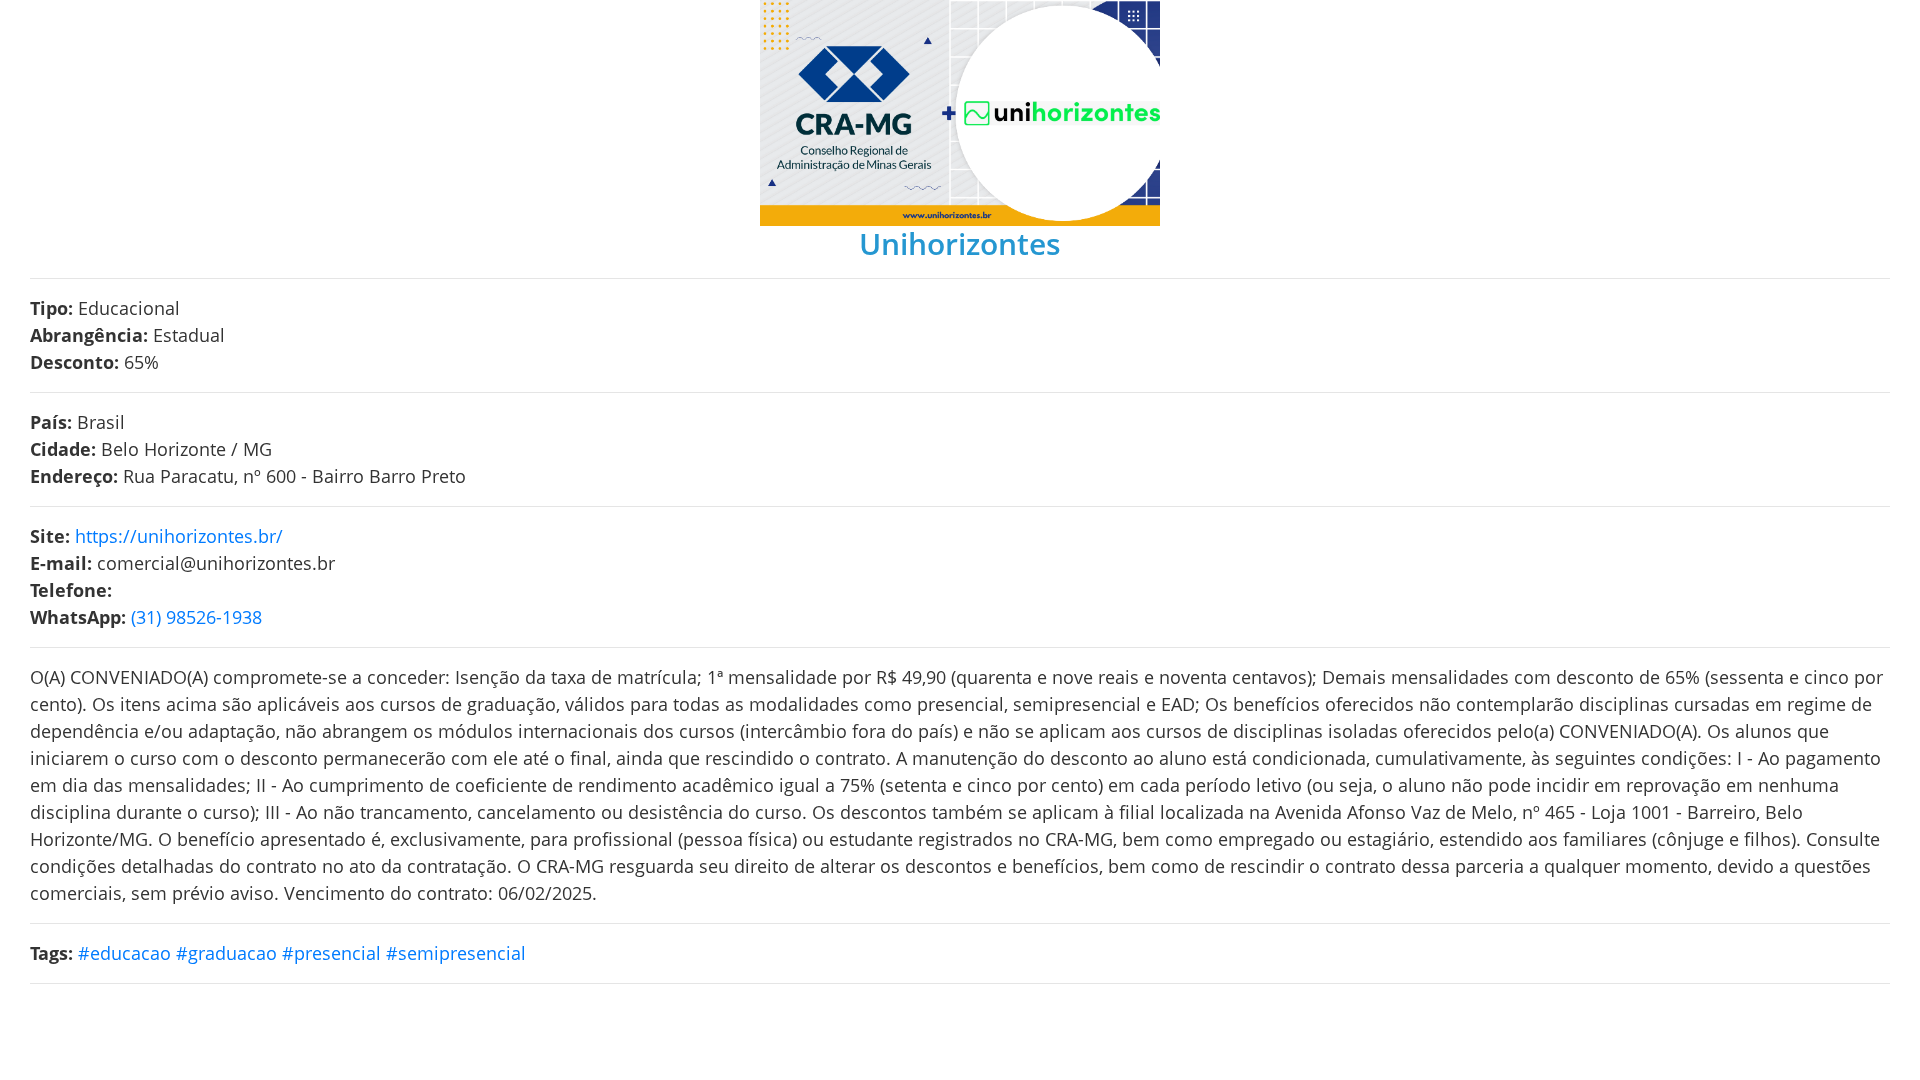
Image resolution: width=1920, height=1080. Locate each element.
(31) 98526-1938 (196, 617)
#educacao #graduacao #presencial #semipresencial (304, 953)
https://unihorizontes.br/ (179, 536)
